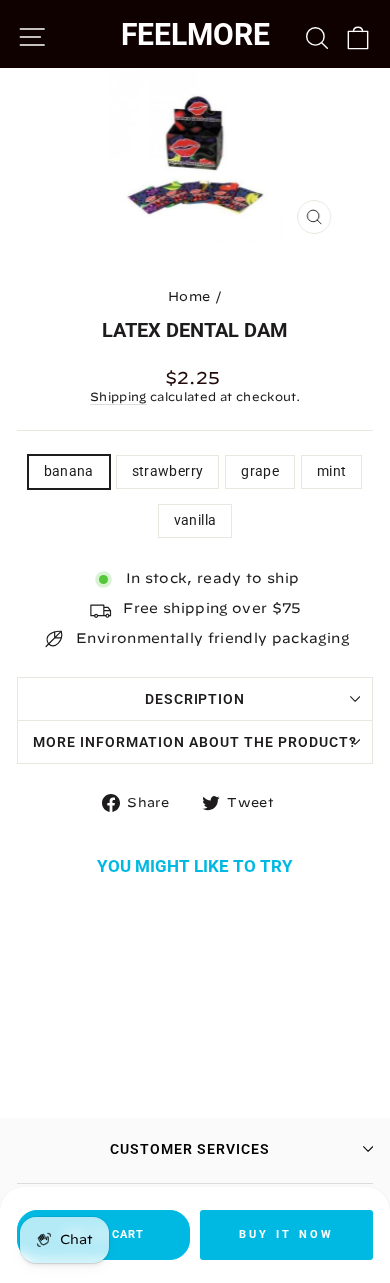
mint (331, 471)
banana (69, 471)
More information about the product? (194, 742)
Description (195, 699)
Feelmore (195, 34)
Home (189, 296)
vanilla (195, 520)
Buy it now (287, 1234)
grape (260, 471)
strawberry (167, 471)
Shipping (118, 396)
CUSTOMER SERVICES (190, 1149)
